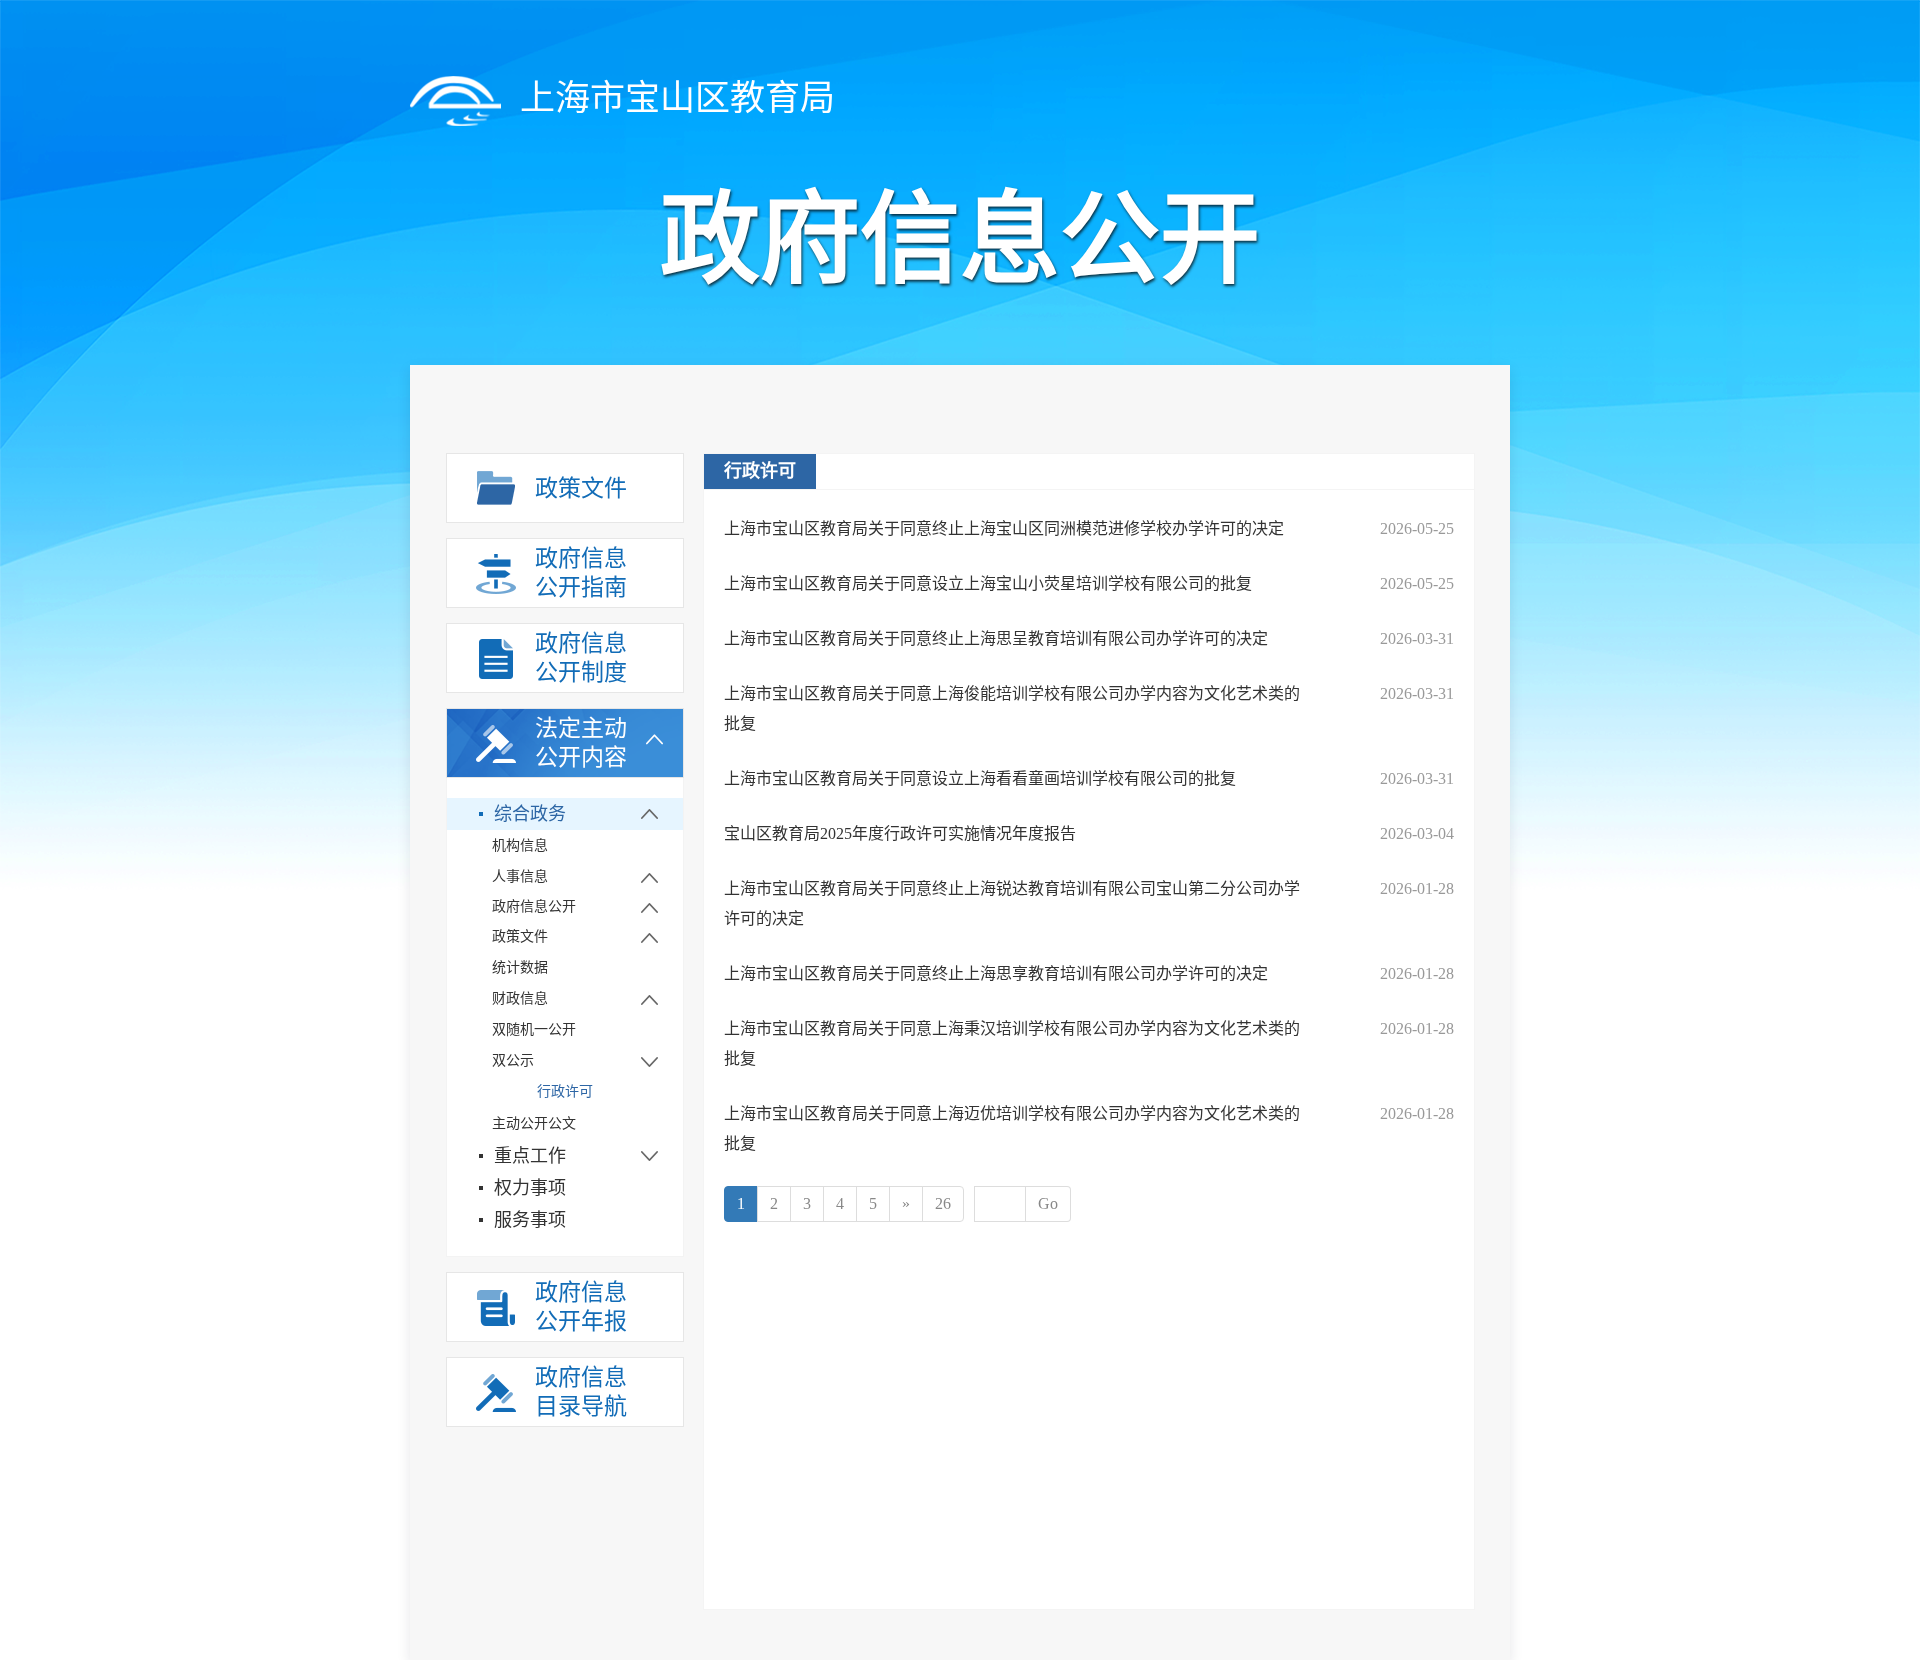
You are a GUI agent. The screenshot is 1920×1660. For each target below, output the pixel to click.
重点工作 (530, 1156)
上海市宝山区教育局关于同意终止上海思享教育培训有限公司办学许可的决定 (996, 973)
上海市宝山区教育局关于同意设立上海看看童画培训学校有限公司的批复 (980, 778)
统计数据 (520, 967)
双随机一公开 (534, 1029)
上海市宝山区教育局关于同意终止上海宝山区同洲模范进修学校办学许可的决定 (1004, 528)
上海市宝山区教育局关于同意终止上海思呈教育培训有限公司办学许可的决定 (996, 638)
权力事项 (530, 1188)
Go (1048, 1203)
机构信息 (520, 845)
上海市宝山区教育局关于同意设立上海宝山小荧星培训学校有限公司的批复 (988, 583)
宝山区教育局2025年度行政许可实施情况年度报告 (900, 833)
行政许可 (565, 1091)
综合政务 (530, 814)
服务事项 (530, 1220)
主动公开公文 (534, 1123)
